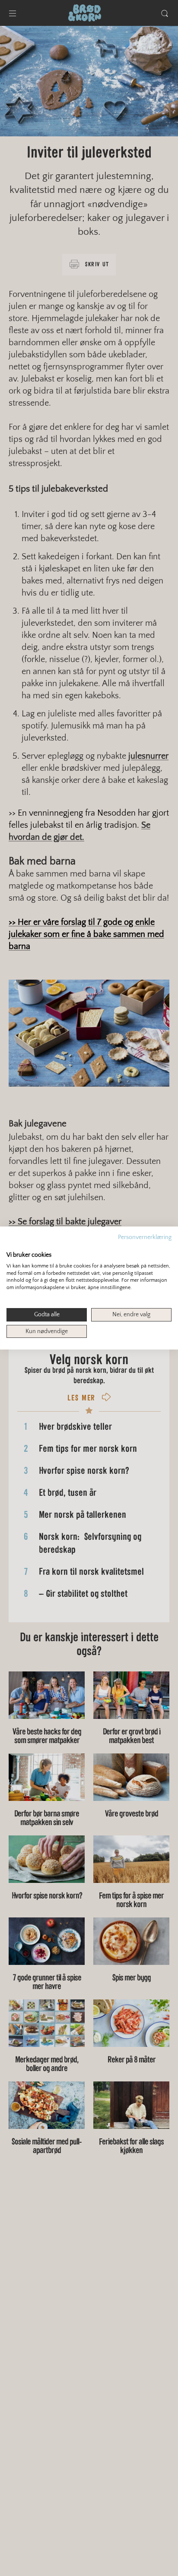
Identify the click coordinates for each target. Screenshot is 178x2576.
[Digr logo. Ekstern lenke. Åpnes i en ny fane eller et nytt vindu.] (12, 1245)
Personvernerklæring (145, 1237)
